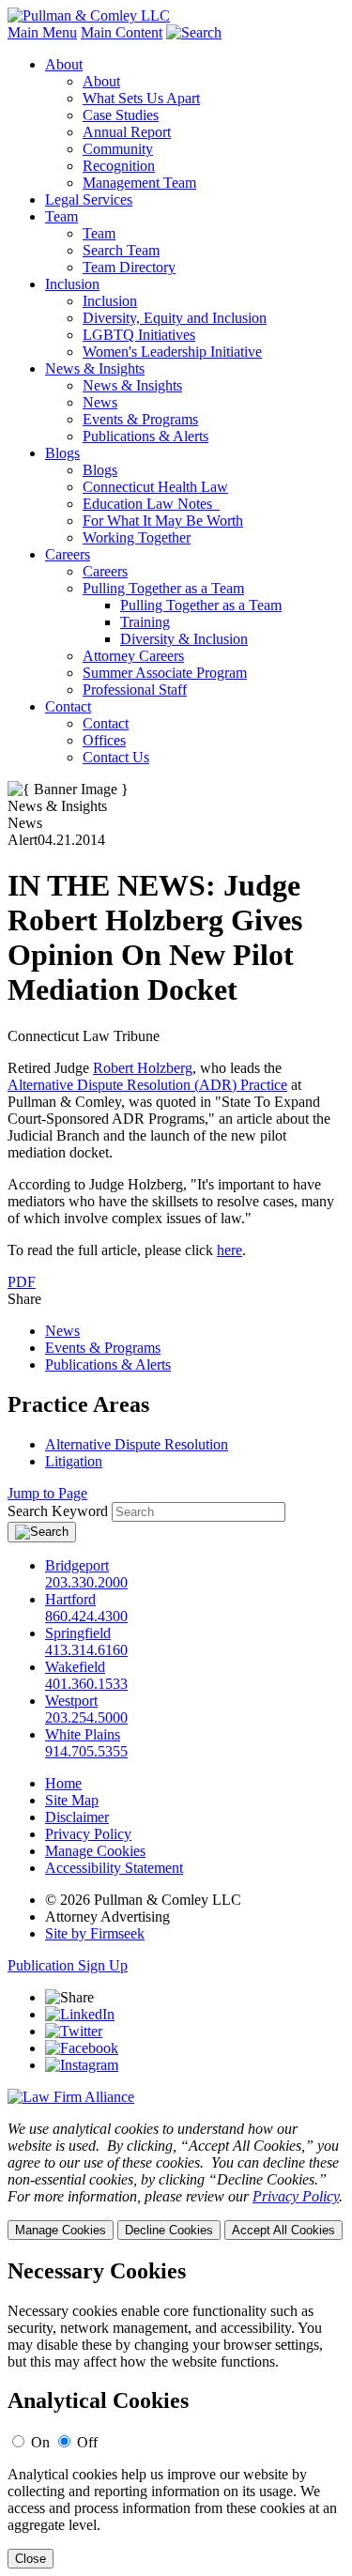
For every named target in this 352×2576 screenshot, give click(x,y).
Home (63, 1783)
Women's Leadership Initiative (172, 352)
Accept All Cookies (283, 2230)
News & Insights (95, 368)
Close (31, 2559)
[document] (176, 2414)
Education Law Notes (151, 504)
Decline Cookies (169, 2230)
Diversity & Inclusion (184, 639)
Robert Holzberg (143, 1068)
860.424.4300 (86, 1616)
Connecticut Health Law (155, 487)
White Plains (83, 1734)
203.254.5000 (86, 1717)
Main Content (122, 32)
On (40, 2442)
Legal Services (89, 199)
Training (145, 622)
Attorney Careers (133, 656)
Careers (68, 554)
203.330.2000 (86, 1582)
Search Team (121, 250)
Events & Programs (140, 419)
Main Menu (42, 32)
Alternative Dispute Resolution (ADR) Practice (147, 1085)
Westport (71, 1701)
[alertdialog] (176, 2414)
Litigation (74, 1461)
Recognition (119, 166)
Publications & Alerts (145, 436)
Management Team (139, 183)
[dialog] (176, 2180)
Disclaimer (77, 1817)
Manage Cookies (95, 1851)
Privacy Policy (88, 1834)
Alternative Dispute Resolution (137, 1444)
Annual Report (127, 132)
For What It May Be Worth (163, 521)
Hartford (70, 1599)
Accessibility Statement (114, 1868)
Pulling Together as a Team (163, 588)
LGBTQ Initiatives (139, 335)
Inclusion (72, 284)
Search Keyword (58, 1511)
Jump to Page (47, 1493)
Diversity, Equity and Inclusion (175, 318)
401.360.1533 (86, 1684)
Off (87, 2442)
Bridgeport (77, 1565)
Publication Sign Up (68, 1965)
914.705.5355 (86, 1751)
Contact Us (116, 757)
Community (118, 149)
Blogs (62, 453)
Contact (68, 706)
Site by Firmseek (95, 1933)
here (230, 1250)
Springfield (78, 1633)
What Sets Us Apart (141, 98)
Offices (104, 740)
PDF (22, 1282)
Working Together (137, 537)
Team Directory (129, 267)
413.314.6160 (86, 1650)
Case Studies (121, 115)
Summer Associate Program (165, 673)
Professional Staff (135, 690)
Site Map (72, 1800)
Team (61, 216)
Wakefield (75, 1667)
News (100, 402)
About (64, 64)
